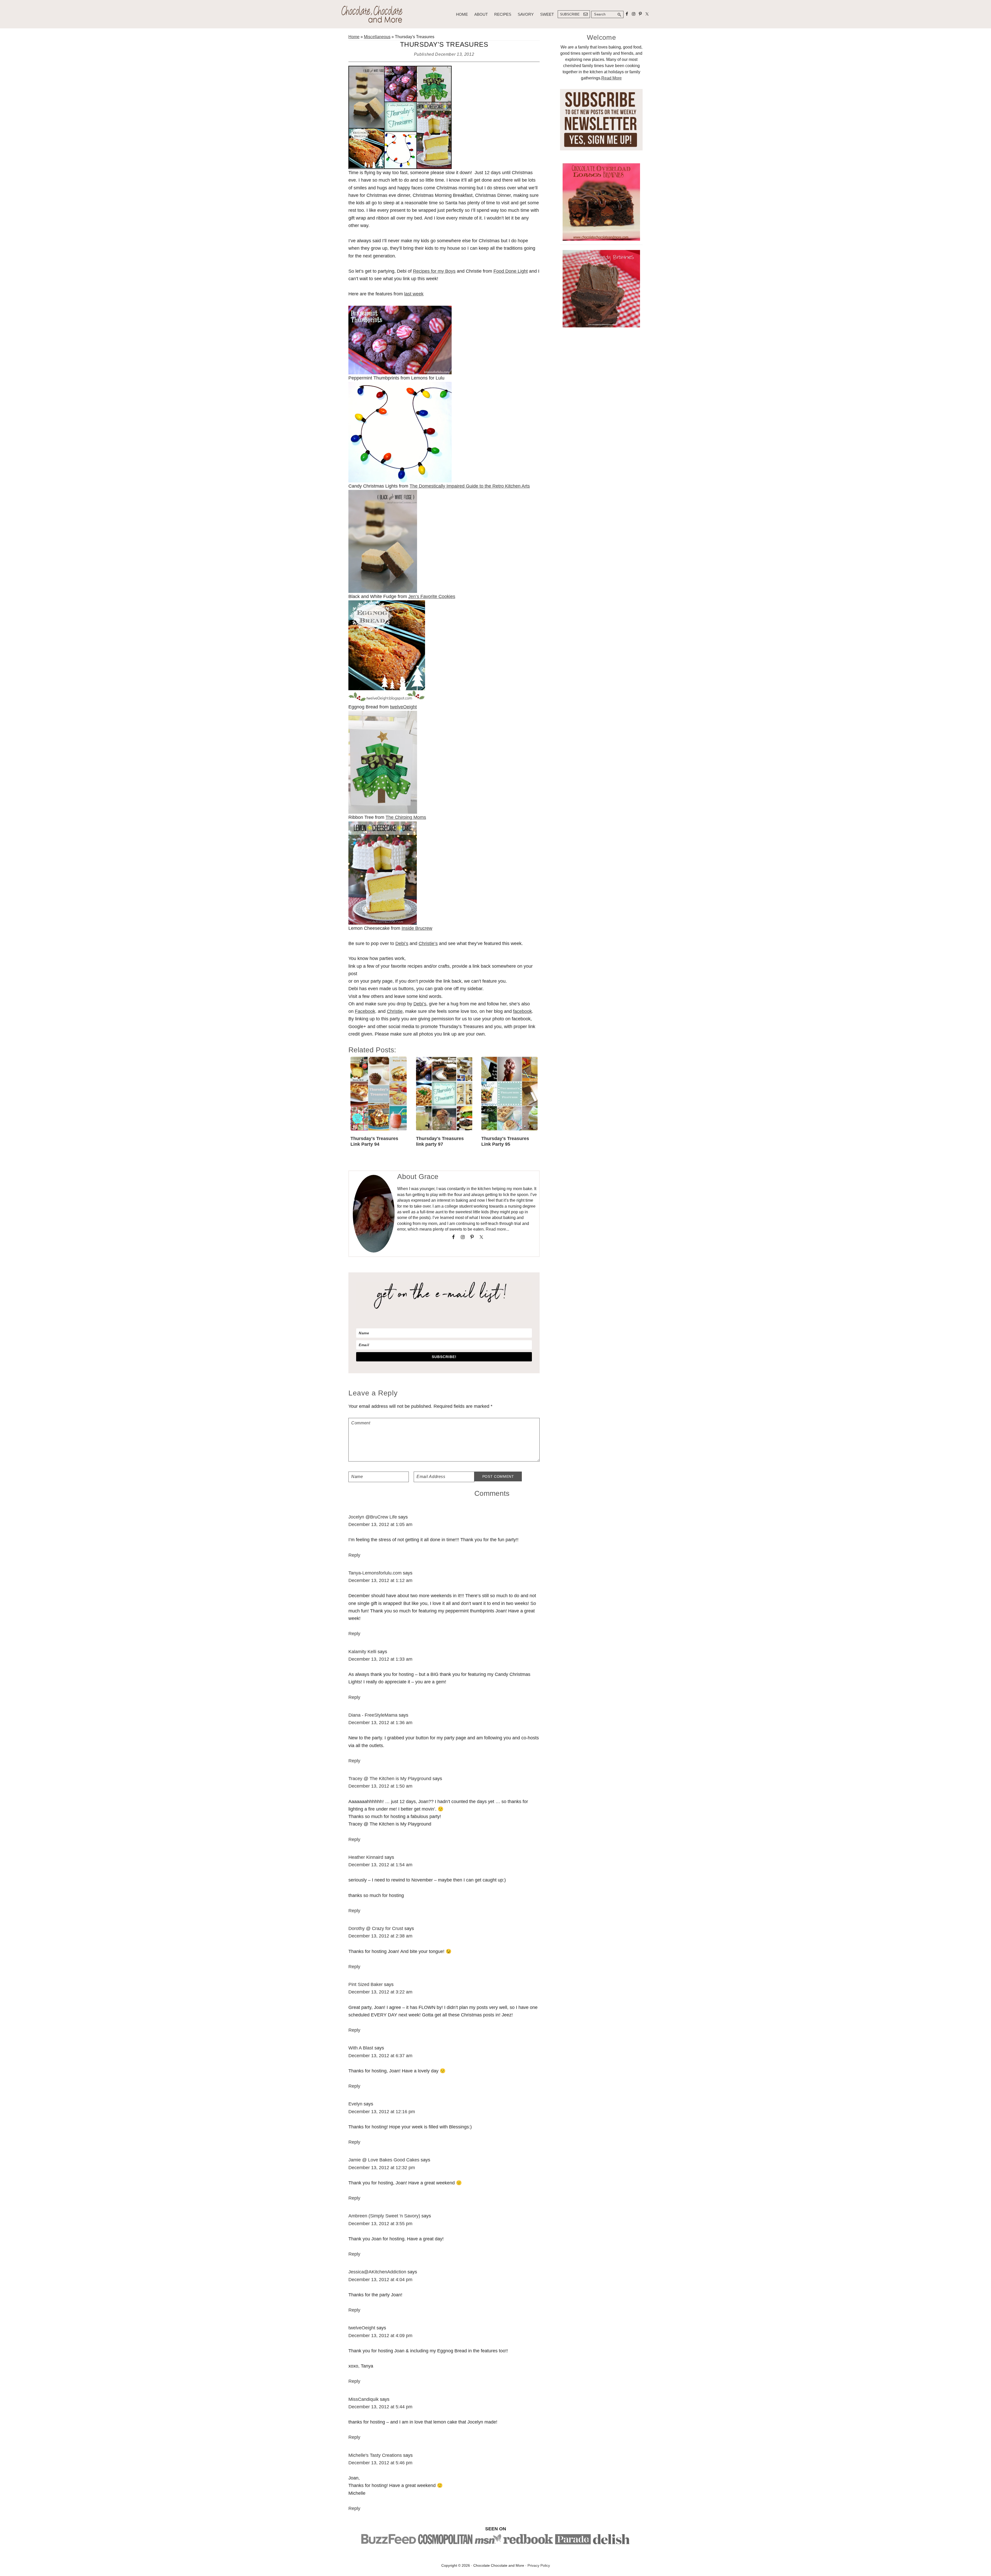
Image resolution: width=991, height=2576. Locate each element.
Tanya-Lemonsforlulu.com (375, 1573)
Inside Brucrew (417, 928)
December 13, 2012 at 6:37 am (380, 2056)
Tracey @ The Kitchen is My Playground (390, 1779)
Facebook (365, 1011)
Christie (395, 1011)
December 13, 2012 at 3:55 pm (380, 2224)
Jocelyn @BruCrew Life (373, 1517)
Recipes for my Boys (434, 271)
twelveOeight (403, 707)
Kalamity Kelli (362, 1652)
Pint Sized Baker (366, 1984)
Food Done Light (511, 271)
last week (414, 294)
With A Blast (361, 2048)
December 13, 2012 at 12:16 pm (382, 2112)
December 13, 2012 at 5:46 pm (380, 2463)
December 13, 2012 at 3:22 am (380, 1992)
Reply (354, 1555)
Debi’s (402, 943)
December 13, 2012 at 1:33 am (380, 1659)
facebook (522, 1011)
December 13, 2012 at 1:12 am (380, 1580)
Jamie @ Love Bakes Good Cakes (384, 2160)
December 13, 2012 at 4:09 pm (380, 2336)
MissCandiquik (363, 2399)
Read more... (497, 1229)
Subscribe (570, 14)
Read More (612, 78)
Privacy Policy (539, 2565)
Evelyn (355, 2104)
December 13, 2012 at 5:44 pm (380, 2407)
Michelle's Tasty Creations (375, 2455)
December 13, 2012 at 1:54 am (380, 1865)
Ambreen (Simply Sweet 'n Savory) (384, 2216)
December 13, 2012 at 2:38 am (380, 1936)
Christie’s (428, 943)
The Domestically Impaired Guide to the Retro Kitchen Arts (470, 486)
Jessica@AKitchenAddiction (377, 2272)
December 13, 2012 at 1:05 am (380, 1524)
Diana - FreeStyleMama (373, 1715)
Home (354, 37)
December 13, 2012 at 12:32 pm (382, 2168)
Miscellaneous (377, 37)
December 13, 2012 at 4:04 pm (380, 2280)
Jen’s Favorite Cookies (432, 596)
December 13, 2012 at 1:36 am (380, 1723)
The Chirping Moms (406, 817)
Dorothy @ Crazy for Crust (376, 1928)
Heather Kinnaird (366, 1857)
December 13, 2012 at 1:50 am (380, 1786)
